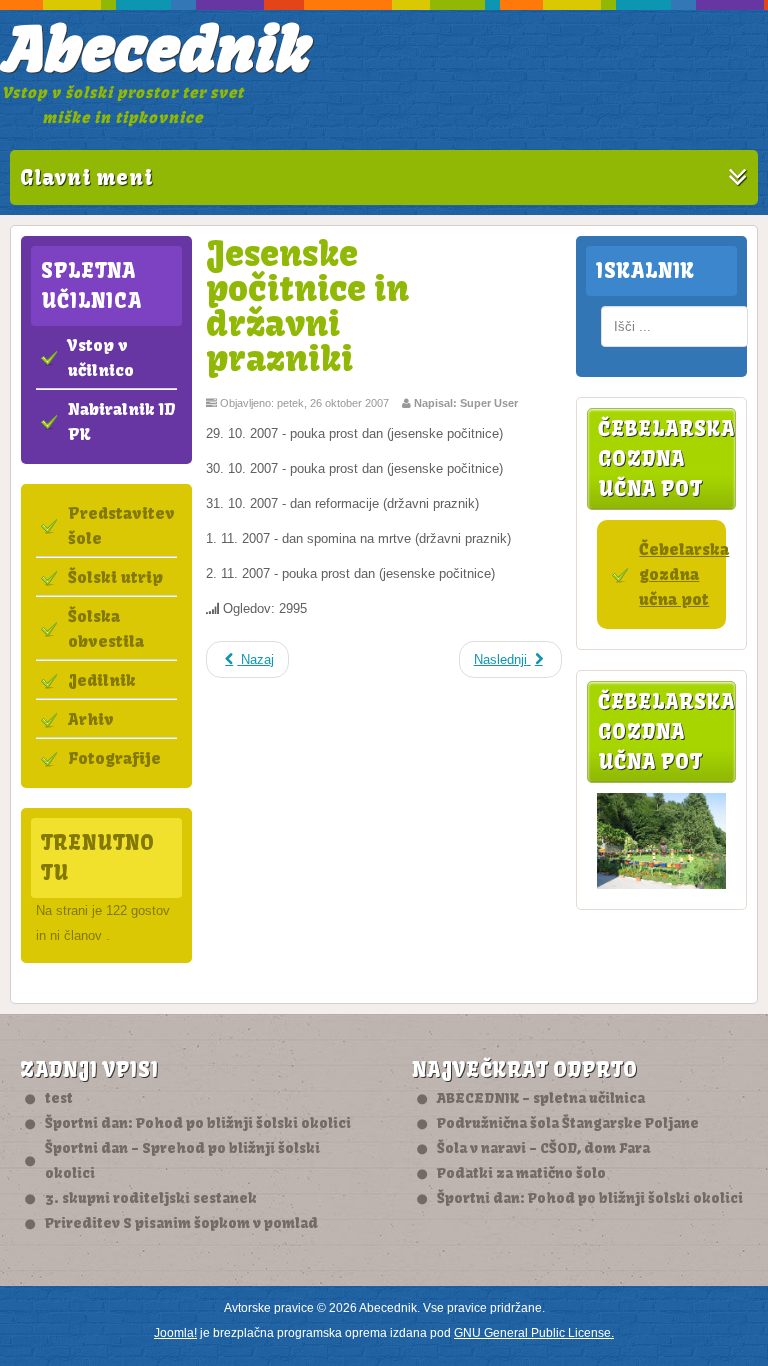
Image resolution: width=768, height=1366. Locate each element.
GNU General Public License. (534, 1333)
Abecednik (153, 49)
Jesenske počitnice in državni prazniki (307, 305)
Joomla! (175, 1333)
